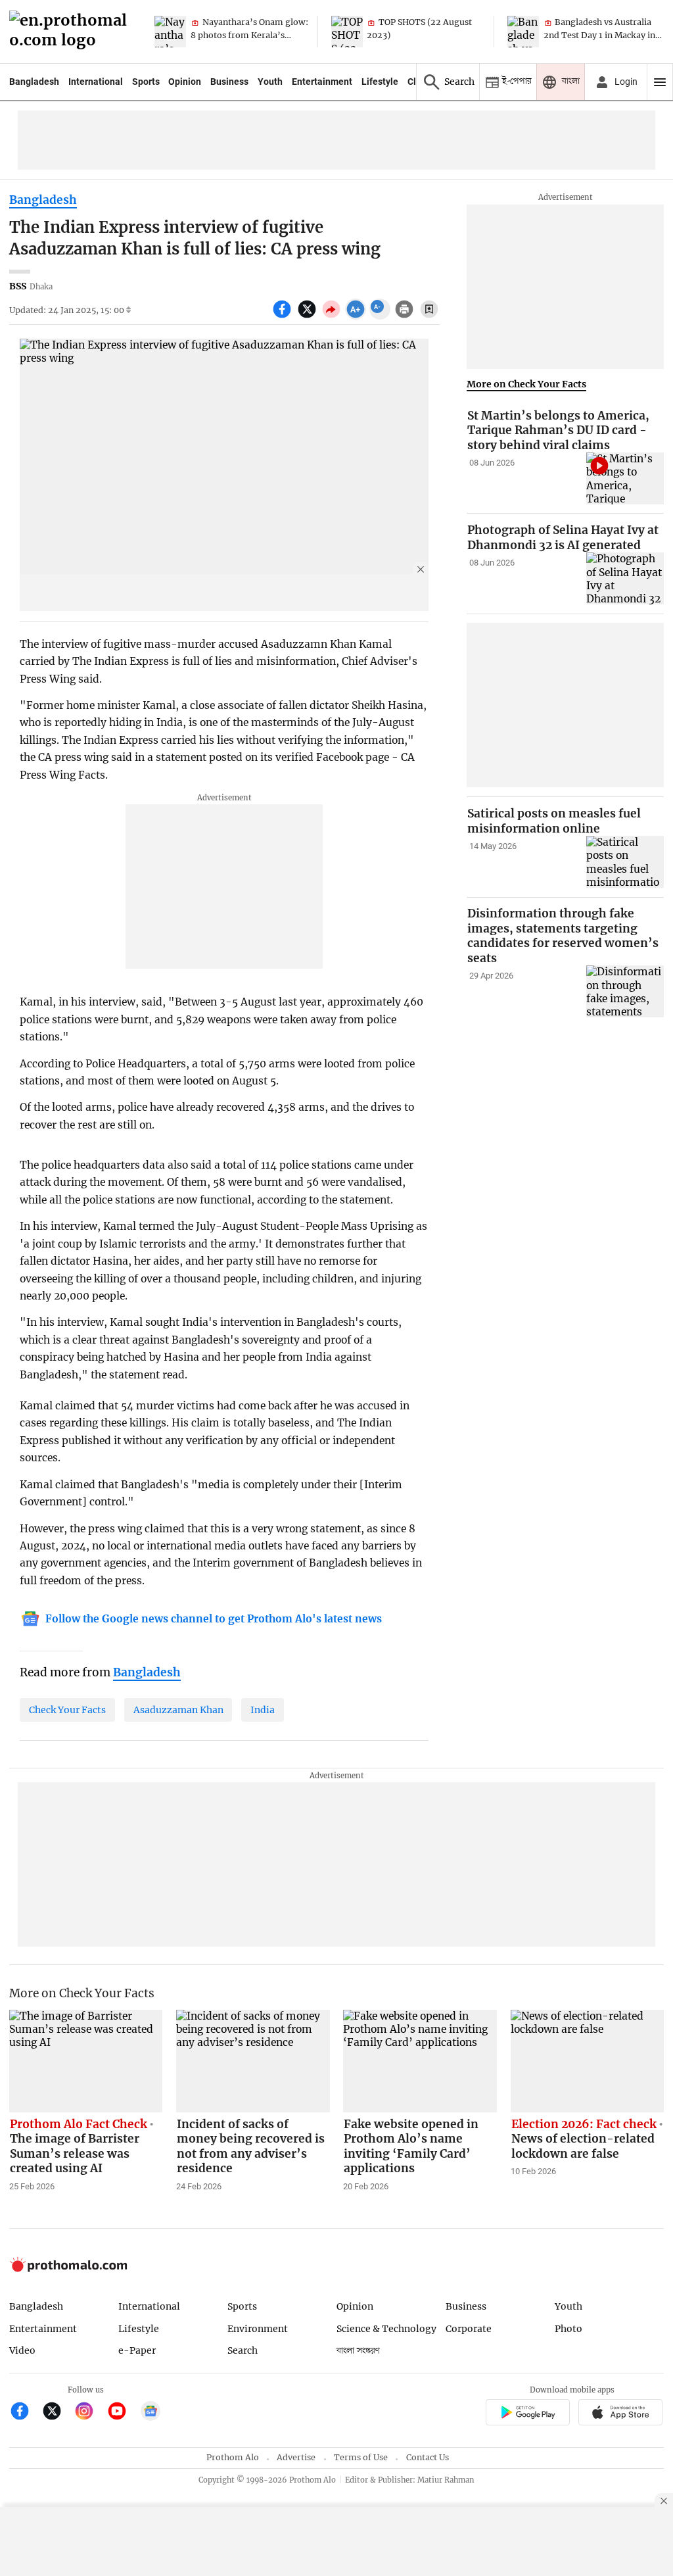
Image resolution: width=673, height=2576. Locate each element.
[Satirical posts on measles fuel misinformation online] (625, 862)
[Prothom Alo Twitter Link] (58, 2413)
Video (22, 2350)
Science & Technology (386, 2329)
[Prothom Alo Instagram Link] (90, 2413)
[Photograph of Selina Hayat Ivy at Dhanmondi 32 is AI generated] (625, 578)
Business (229, 82)
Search (243, 2350)
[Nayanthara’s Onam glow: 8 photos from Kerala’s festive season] (170, 32)
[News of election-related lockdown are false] (588, 2061)
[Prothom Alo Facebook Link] (25, 2413)
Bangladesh (34, 82)
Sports (146, 82)
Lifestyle (380, 82)
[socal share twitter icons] (309, 316)
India (263, 1710)
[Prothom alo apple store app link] (621, 2414)
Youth (270, 82)
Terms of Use (361, 2457)
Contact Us (428, 2457)
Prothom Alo (233, 2457)
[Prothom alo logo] (68, 2269)
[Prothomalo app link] (527, 2414)
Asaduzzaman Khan (178, 1710)
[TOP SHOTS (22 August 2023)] (347, 32)
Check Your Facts (67, 1710)
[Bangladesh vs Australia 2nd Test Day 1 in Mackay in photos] (523, 32)
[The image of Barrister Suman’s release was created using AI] (86, 2061)
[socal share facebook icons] (284, 316)
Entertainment (322, 82)
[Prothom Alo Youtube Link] (123, 2413)
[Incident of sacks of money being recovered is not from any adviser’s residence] (253, 2061)
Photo (569, 2329)
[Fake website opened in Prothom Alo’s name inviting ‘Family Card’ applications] (420, 2061)
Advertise (296, 2457)
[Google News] (151, 2413)
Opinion (185, 82)
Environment (258, 2329)
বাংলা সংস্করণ (358, 2351)
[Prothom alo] (72, 32)
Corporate (469, 2329)
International (96, 82)
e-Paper (137, 2350)
